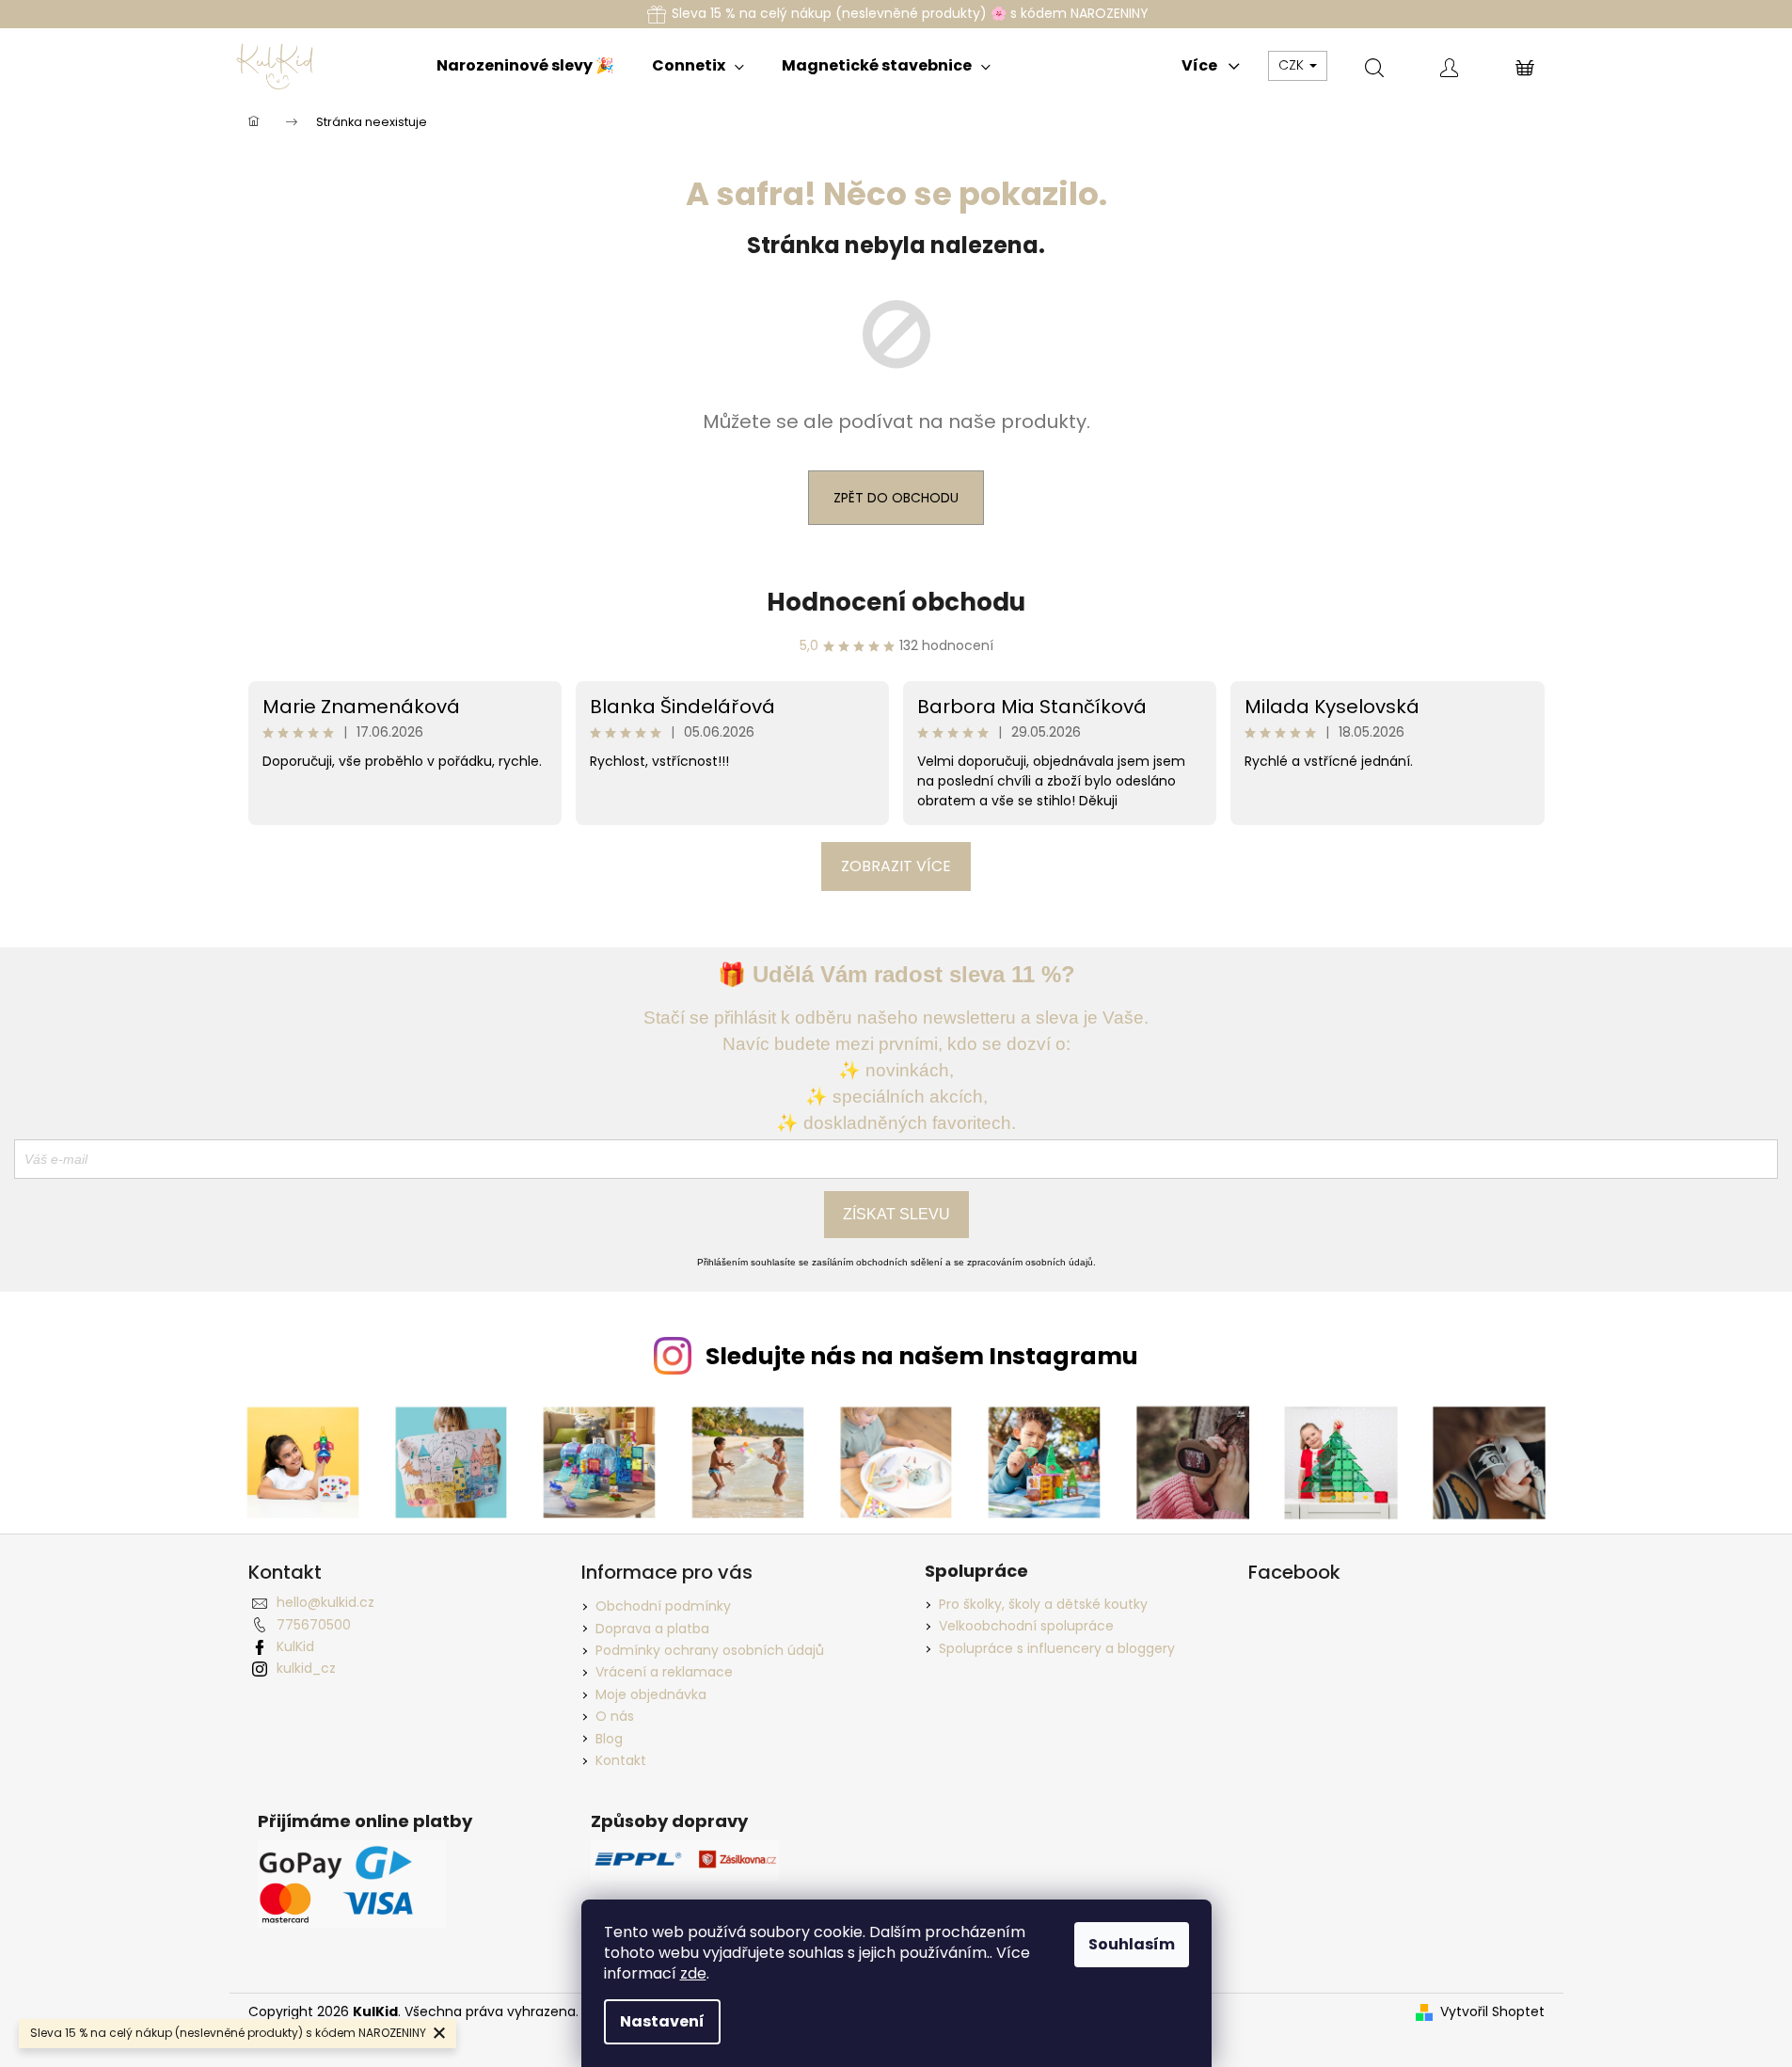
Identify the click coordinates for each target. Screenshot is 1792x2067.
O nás (615, 1716)
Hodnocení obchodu (896, 602)
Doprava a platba (652, 1629)
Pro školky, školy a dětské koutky (1043, 1605)
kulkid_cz (306, 1668)
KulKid (295, 1646)
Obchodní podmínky (663, 1606)
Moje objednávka (651, 1694)
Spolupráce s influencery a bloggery (1057, 1649)
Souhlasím (1132, 1944)
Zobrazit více (896, 866)
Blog (609, 1739)
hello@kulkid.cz (325, 1602)
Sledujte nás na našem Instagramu (922, 1356)
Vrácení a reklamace (664, 1672)
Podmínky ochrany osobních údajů (710, 1650)
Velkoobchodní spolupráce (1026, 1626)
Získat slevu (896, 1214)
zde (693, 1973)
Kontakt (621, 1760)
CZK (1293, 65)
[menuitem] (525, 66)
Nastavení (662, 2021)
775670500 (314, 1625)
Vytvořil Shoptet (1492, 2012)
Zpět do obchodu (896, 498)
